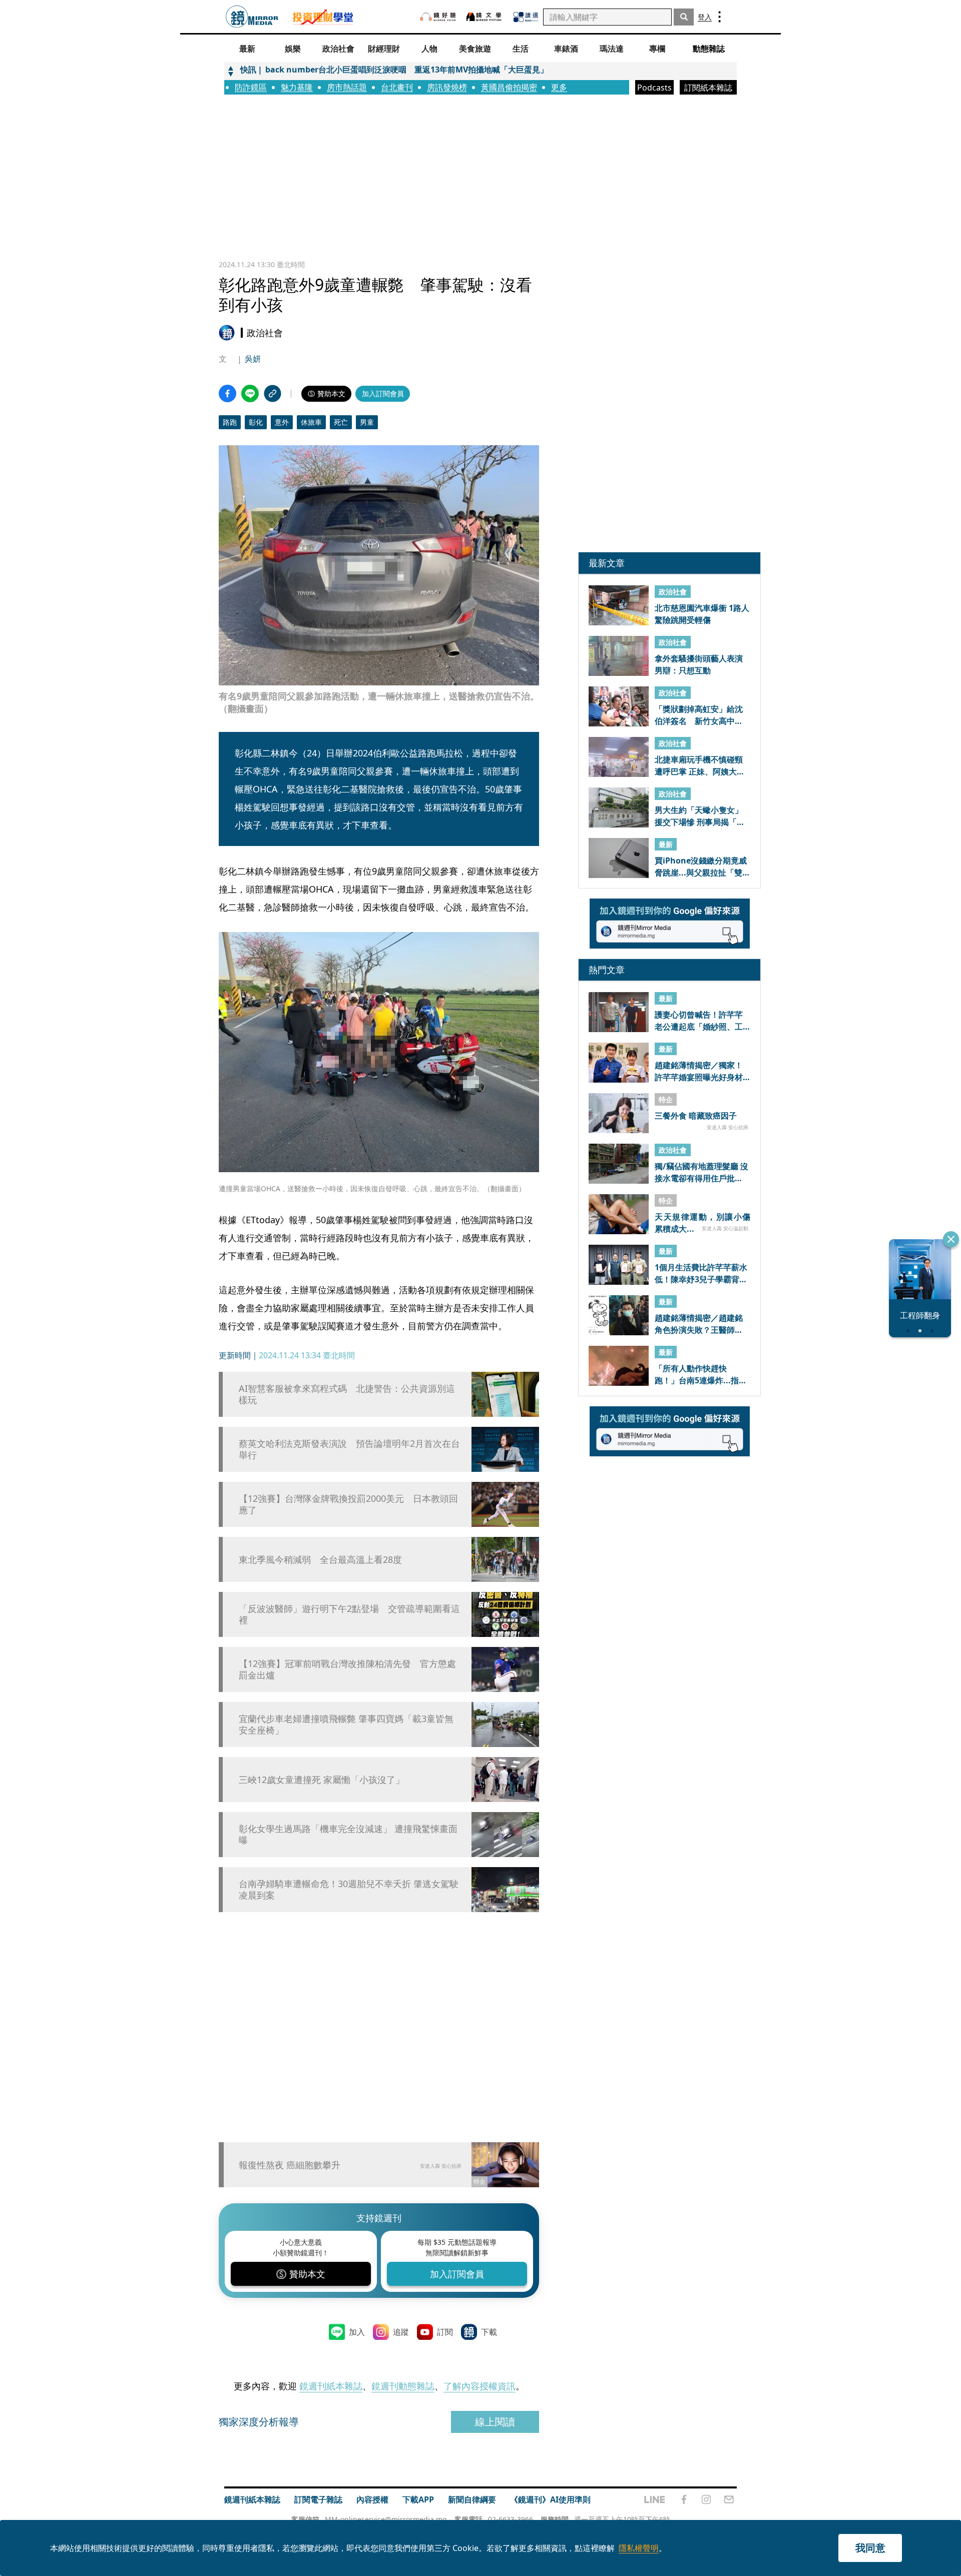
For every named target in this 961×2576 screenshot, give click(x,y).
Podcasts (654, 88)
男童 (367, 422)
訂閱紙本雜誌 (708, 88)
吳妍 (253, 359)
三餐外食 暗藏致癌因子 (696, 1116)
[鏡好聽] (438, 17)
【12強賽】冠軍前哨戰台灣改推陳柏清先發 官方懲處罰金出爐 (347, 1669)
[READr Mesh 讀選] (526, 17)
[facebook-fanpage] (684, 2499)
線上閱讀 (495, 2422)
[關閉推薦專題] (951, 1239)
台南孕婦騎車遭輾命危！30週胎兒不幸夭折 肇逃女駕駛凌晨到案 (349, 1890)
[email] (729, 2499)
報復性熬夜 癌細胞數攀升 (290, 2165)
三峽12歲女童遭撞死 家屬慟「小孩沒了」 (322, 1780)
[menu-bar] (719, 17)
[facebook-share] (227, 393)
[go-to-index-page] (252, 17)
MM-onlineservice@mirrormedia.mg (386, 2519)
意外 (282, 422)
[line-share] (250, 393)
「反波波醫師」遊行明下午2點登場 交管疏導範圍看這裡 (349, 1614)
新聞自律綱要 (472, 2499)
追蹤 (401, 2332)
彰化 (256, 422)
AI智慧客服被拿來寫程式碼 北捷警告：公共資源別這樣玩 (347, 1394)
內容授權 (372, 2499)
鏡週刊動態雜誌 (403, 2386)
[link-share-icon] (273, 393)
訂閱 (445, 2332)
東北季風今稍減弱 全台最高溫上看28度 (320, 1560)
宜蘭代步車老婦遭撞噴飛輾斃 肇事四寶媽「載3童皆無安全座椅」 (346, 1725)
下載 (489, 2332)
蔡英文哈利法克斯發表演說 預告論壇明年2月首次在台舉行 (349, 1449)
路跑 (230, 422)
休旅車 (311, 422)
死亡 (341, 422)
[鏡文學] (485, 17)
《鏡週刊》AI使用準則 (550, 2499)
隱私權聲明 (639, 2548)
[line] (655, 2499)
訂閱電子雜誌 (318, 2499)
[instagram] (706, 2499)
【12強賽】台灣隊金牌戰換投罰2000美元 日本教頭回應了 (348, 1504)
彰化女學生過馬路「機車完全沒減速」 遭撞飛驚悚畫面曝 (348, 1835)
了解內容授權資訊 (479, 2386)
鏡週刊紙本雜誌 (331, 2386)
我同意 (870, 2548)
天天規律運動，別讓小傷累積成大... (702, 1222)
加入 (357, 2332)
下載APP (418, 2499)
